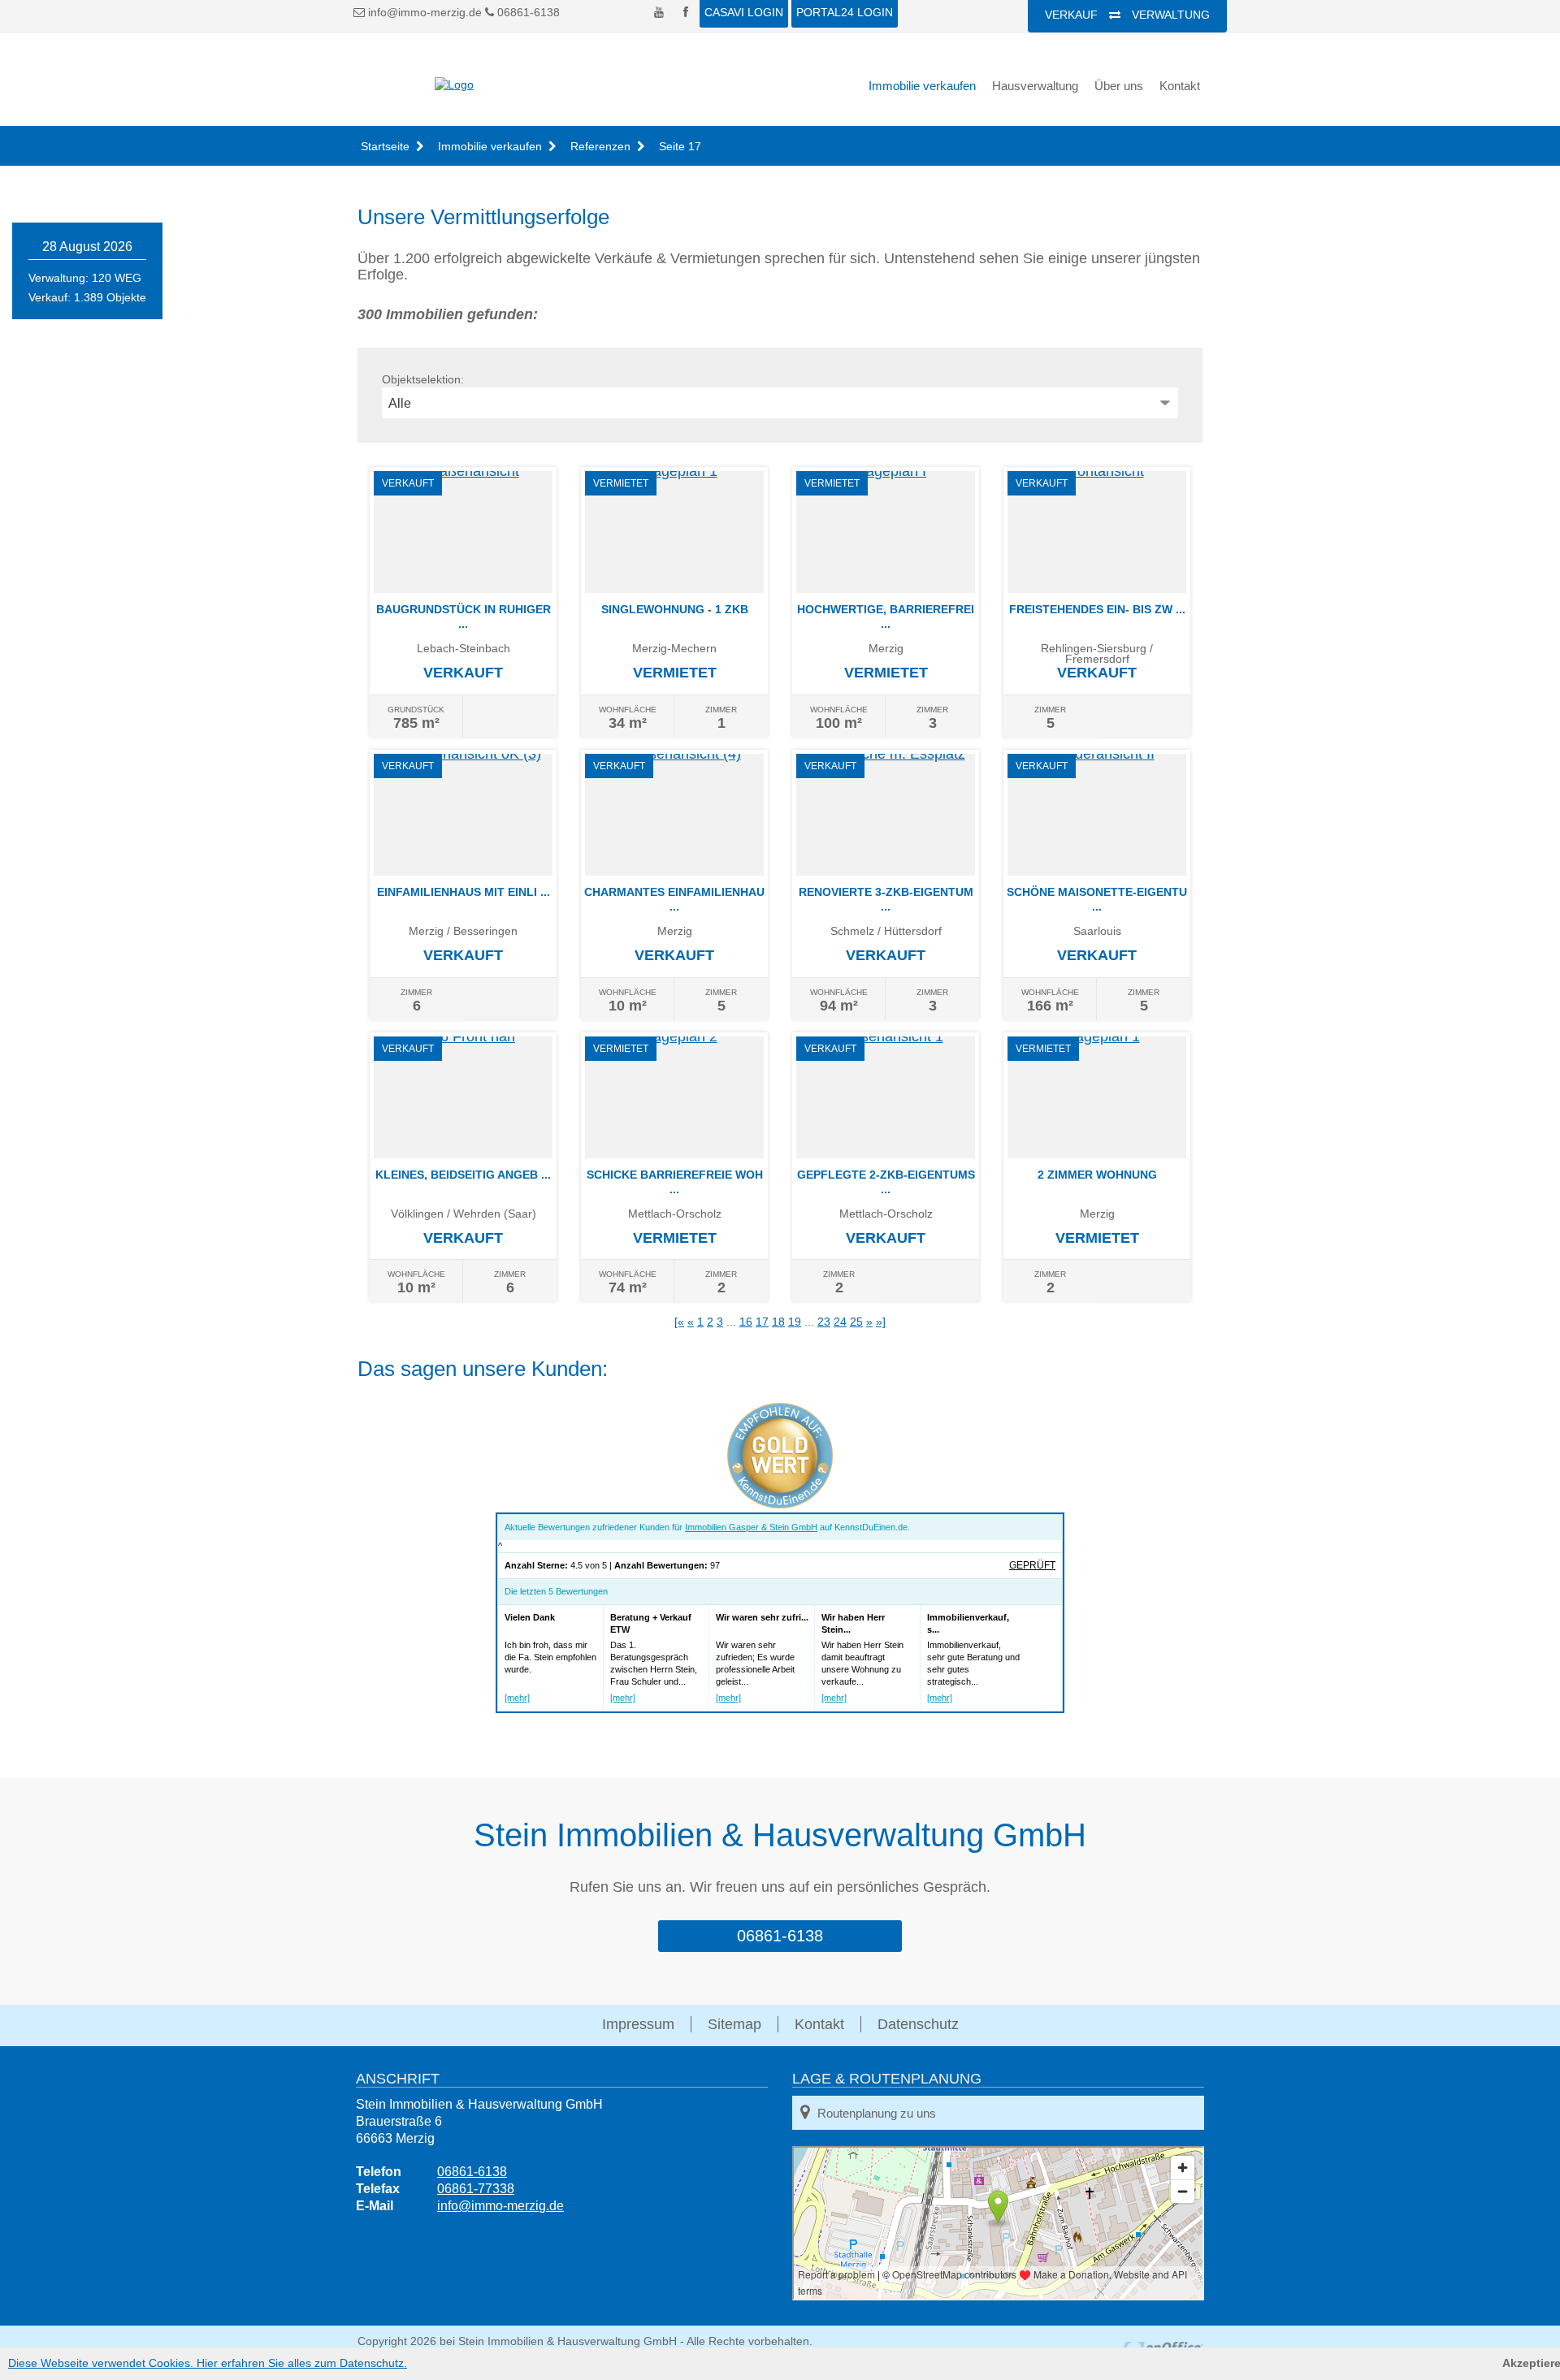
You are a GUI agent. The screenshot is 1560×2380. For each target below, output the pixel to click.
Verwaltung (1171, 15)
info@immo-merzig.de (425, 12)
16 (746, 1322)
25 (856, 1322)
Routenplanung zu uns (877, 2113)
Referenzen (600, 146)
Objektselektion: (423, 379)
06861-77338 (476, 2189)
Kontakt (1180, 86)
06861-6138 (527, 12)
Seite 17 (680, 146)
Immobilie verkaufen (922, 86)
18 (778, 1322)
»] (881, 1322)
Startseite (385, 146)
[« (679, 1322)
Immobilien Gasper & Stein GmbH (751, 1527)
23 (824, 1322)
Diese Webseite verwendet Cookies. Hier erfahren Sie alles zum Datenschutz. (208, 2363)
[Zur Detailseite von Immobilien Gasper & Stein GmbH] (780, 1504)
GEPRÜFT (1032, 1565)
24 (840, 1322)
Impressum (638, 2024)
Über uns (1119, 86)
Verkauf (1071, 15)
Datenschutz (918, 2024)
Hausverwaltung (1035, 86)
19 (795, 1322)
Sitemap (734, 2024)
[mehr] (517, 1698)
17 (762, 1322)
